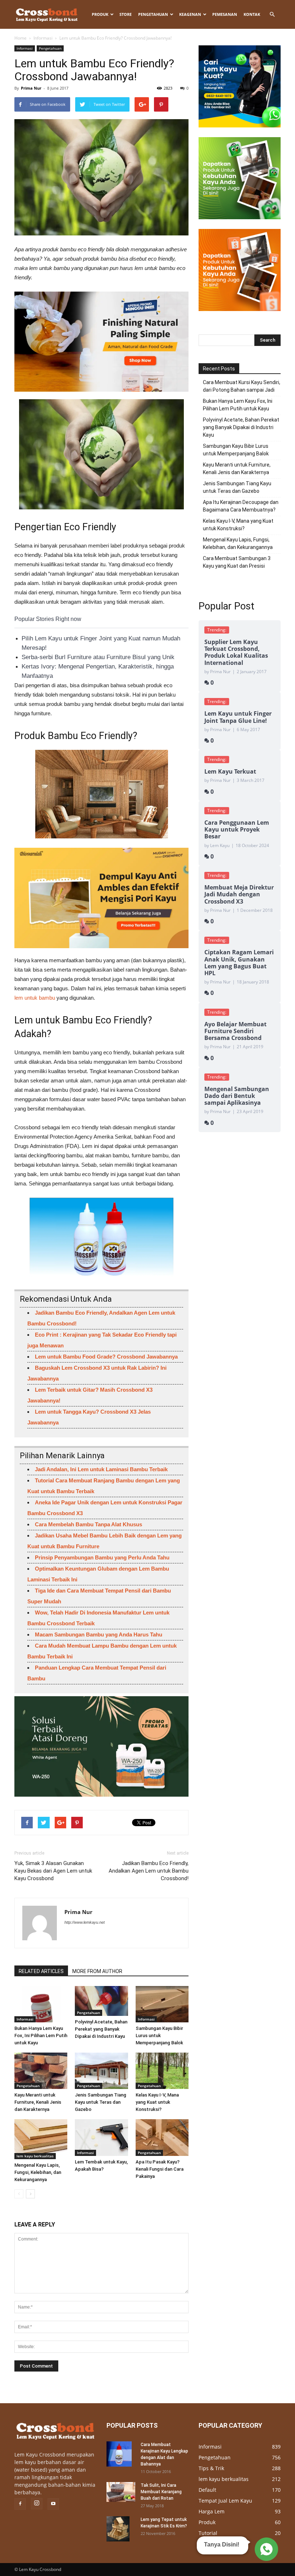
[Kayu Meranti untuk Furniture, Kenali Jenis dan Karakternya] (41, 2071)
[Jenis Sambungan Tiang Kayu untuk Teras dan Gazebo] (101, 2071)
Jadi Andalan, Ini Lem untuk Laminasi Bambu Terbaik (101, 1469)
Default (207, 2490)
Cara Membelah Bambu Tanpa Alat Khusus (88, 1524)
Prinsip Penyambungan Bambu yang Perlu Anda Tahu (102, 1557)
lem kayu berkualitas (35, 2156)
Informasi (43, 38)
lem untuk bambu (35, 998)
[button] (272, 14)
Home (21, 38)
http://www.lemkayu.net (85, 1922)
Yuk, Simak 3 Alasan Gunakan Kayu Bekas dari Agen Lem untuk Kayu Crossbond (53, 1871)
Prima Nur (31, 88)
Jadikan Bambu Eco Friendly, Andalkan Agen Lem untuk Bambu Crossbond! (149, 1871)
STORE (126, 14)
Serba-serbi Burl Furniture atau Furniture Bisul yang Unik (98, 657)
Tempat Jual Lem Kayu (225, 2501)
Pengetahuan (153, 14)
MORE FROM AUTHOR (97, 1971)
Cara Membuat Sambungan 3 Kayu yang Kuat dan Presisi (237, 562)
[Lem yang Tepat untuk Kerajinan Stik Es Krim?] (121, 2529)
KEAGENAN (190, 14)
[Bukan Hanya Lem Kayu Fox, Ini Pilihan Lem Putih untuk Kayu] (41, 2004)
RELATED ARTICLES (41, 1971)
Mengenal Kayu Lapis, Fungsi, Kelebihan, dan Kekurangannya (38, 2172)
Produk (100, 14)
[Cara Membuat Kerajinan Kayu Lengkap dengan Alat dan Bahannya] (121, 2454)
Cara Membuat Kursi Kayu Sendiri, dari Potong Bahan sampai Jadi (242, 386)
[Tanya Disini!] (265, 2549)
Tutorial (208, 2533)
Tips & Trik (211, 2468)
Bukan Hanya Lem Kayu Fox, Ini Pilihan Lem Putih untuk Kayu (41, 2035)
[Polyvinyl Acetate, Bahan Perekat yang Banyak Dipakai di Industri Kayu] (101, 2001)
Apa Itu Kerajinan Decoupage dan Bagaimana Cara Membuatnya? (241, 506)
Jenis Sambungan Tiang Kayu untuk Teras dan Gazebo (101, 2102)
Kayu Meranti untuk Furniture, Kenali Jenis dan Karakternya (38, 2102)
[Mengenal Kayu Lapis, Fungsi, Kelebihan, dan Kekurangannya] (41, 2139)
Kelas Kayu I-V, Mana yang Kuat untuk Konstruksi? (157, 2102)
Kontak (252, 14)
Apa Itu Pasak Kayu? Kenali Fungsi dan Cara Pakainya (160, 2169)
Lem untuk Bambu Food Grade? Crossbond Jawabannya (106, 1357)
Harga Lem (212, 2511)
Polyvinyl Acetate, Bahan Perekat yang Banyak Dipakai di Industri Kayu (101, 2029)
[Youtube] (53, 2504)
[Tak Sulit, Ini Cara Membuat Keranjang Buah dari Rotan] (121, 2492)
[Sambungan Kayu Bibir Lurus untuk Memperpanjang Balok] (162, 2004)
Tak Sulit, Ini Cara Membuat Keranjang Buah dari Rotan (161, 2492)
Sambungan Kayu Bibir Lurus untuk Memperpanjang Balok (159, 2035)
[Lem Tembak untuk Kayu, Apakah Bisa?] (101, 2137)
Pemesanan (225, 14)
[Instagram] (37, 2504)
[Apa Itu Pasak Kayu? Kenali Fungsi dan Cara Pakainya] (162, 2137)
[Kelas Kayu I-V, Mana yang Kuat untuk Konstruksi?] (162, 2071)
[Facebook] (20, 2504)
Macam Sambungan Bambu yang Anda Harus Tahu (99, 1634)
